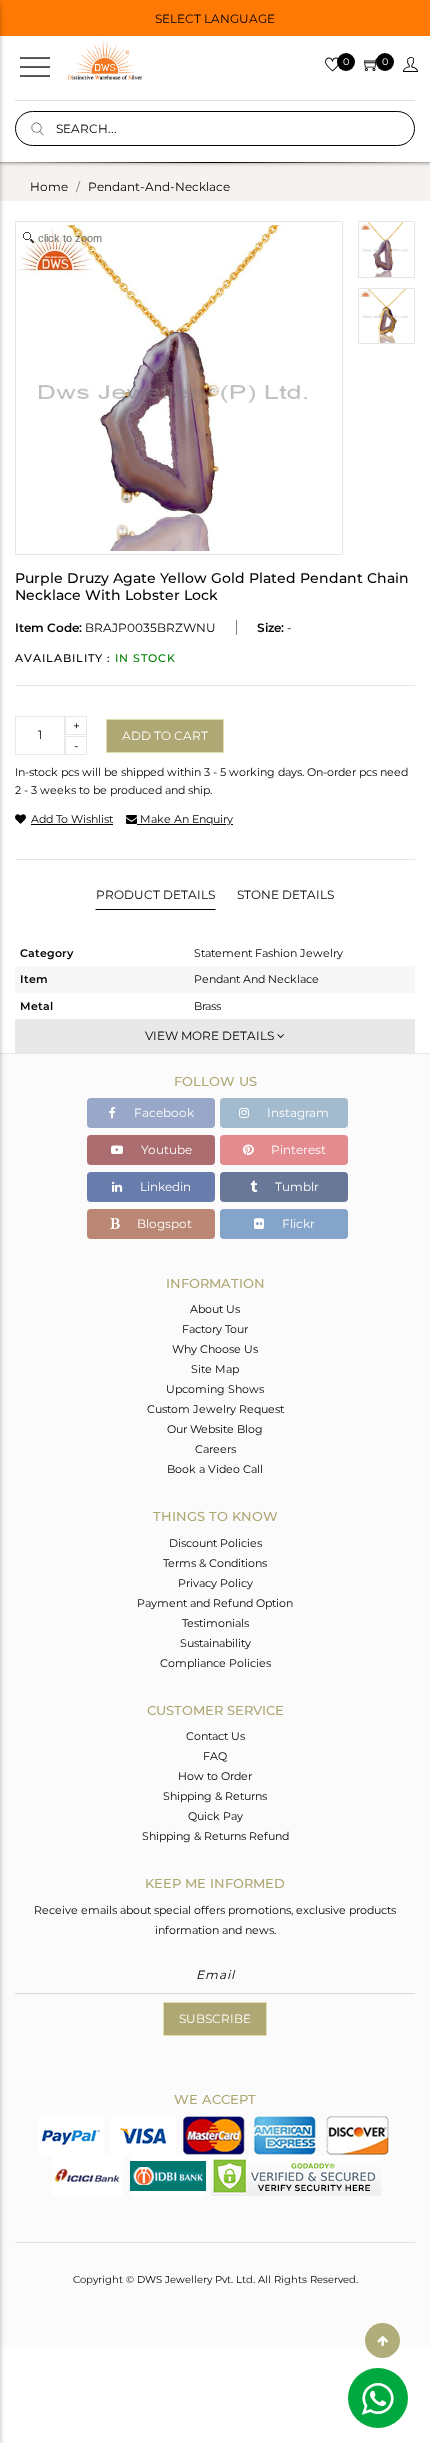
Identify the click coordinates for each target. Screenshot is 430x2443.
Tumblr (295, 1186)
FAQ (215, 1756)
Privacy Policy (215, 1583)
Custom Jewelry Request (215, 1409)
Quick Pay (215, 1816)
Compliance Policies (215, 1663)
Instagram (296, 1112)
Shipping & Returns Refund (215, 1836)
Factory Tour (215, 1329)
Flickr (297, 1223)
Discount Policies (215, 1543)
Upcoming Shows (215, 1389)
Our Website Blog (215, 1429)
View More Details (211, 1035)
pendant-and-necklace (159, 186)
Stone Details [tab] (285, 894)
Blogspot (163, 1223)
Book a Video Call (215, 1469)
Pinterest (297, 1149)
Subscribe (215, 2018)
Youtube (165, 1149)
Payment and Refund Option (215, 1603)
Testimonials (215, 1623)
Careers (215, 1449)
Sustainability (215, 1643)
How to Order (215, 1776)
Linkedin (164, 1186)
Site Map (215, 1369)
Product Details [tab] (155, 894)
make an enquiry (185, 819)
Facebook (162, 1112)
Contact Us (215, 1736)
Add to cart (165, 735)
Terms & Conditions (215, 1563)
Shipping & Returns (215, 1796)
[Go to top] (382, 2340)
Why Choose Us (215, 1349)
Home (49, 186)
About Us (215, 1309)
